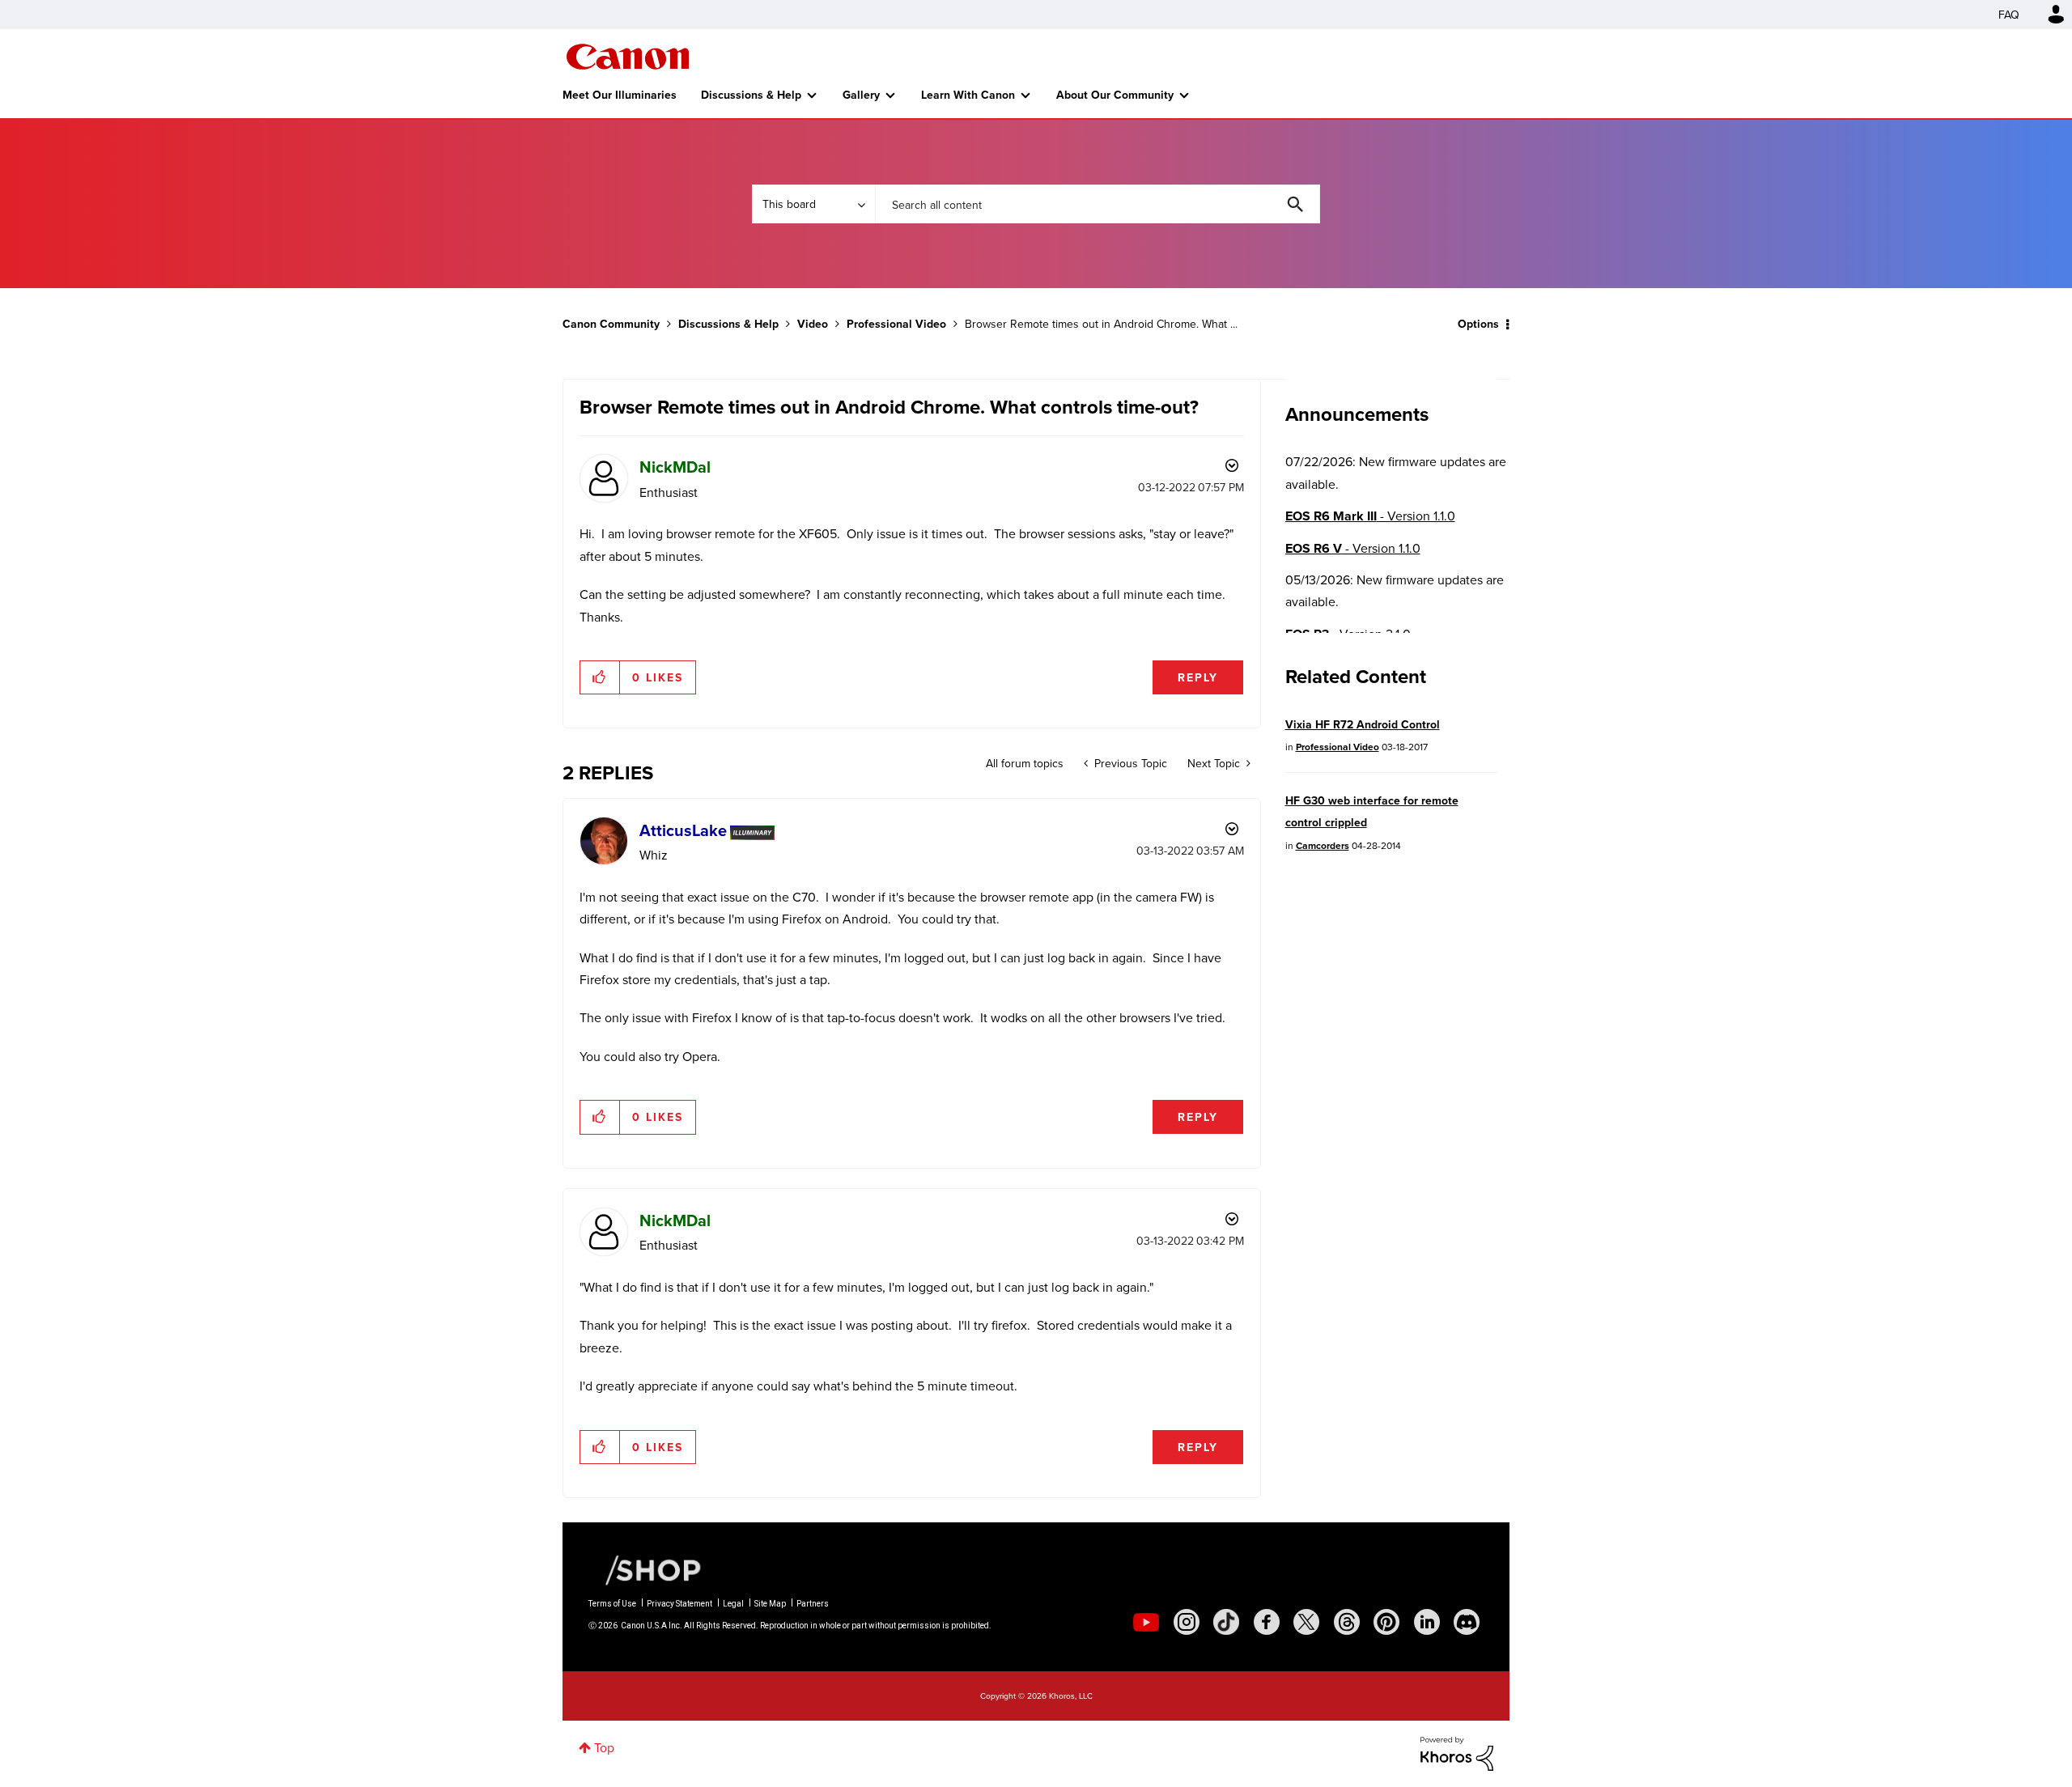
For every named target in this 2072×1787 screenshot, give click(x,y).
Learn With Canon (968, 95)
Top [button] (604, 1747)
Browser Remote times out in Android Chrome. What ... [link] (1101, 324)
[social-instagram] (1187, 1622)
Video (813, 324)
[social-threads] (1347, 1622)
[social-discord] (1467, 1622)
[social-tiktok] (1226, 1622)
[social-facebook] (1267, 1622)
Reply (1198, 677)
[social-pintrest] (1386, 1622)
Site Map (770, 1604)
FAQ (2009, 15)
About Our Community (1115, 95)
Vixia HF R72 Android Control (1363, 724)
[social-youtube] (1146, 1622)
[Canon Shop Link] (645, 1569)
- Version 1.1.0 (1370, 516)
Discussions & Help (751, 95)
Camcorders (1323, 845)
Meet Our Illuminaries (620, 95)
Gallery (861, 95)
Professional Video (896, 324)
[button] (600, 677)
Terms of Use (612, 1604)
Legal (733, 1604)
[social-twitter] (1306, 1622)
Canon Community (628, 57)
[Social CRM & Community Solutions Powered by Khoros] (1457, 1752)
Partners (813, 1604)
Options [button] (1478, 324)
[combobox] (1098, 204)
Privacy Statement (679, 1604)
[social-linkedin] (1427, 1622)
